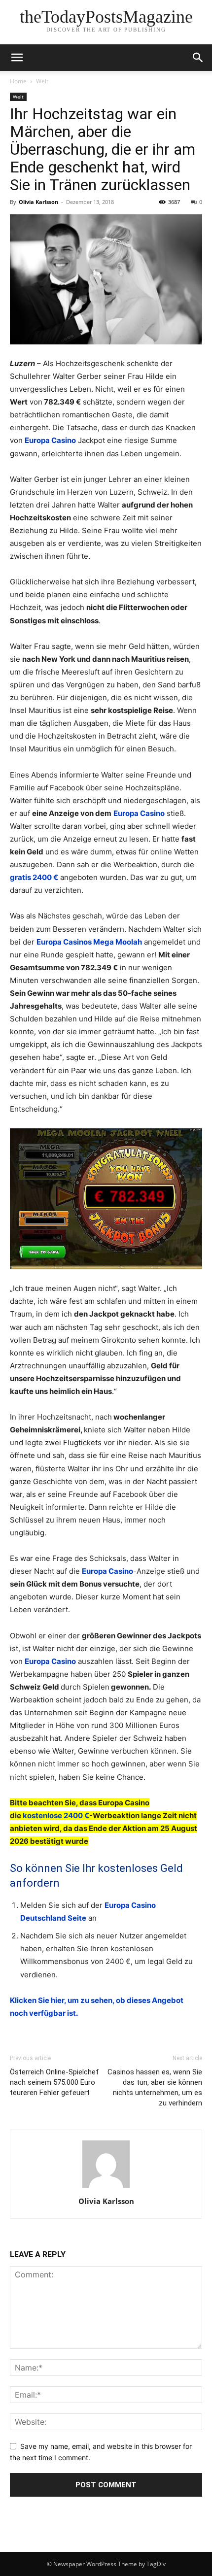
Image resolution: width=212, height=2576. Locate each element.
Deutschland (43, 1918)
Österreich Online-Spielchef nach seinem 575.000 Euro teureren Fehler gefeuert (54, 2082)
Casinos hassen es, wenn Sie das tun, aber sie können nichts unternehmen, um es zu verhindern (155, 2087)
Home (18, 81)
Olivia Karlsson (38, 202)
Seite (76, 1918)
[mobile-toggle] (17, 58)
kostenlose (43, 1815)
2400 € (76, 1815)
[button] (198, 58)
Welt (42, 81)
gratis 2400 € (34, 877)
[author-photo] (106, 2187)
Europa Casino (50, 440)
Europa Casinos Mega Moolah (89, 942)
